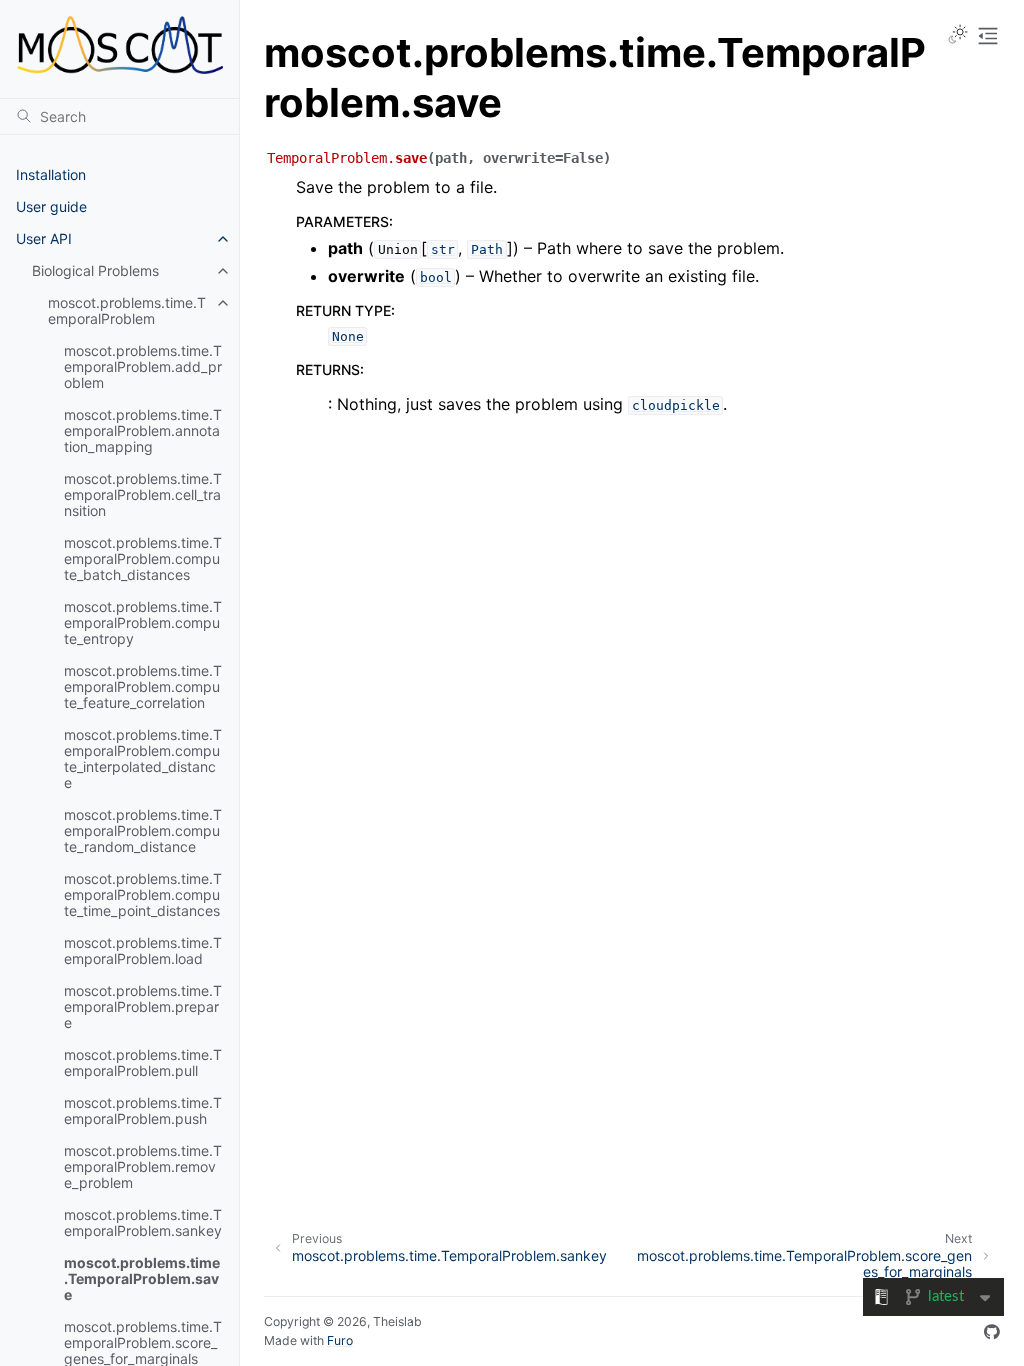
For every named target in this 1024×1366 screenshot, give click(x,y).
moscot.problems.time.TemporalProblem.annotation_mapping (143, 430)
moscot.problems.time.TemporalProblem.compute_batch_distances (143, 558)
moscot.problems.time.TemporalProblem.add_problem (143, 366)
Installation (51, 174)
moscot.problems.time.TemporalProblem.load (143, 950)
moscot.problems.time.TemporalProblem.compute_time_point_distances (143, 894)
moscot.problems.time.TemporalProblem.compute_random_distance (143, 830)
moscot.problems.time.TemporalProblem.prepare (143, 1006)
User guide (51, 206)
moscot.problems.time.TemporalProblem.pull (143, 1062)
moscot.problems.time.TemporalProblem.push (143, 1110)
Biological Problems (95, 270)
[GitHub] (992, 1332)
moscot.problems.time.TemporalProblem (127, 310)
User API (44, 238)
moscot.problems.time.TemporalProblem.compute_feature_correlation (143, 686)
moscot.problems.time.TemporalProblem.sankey (143, 1222)
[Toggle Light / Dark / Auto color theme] (958, 36)
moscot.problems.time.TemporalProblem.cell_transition (143, 494)
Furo (340, 1340)
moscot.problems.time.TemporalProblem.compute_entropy (143, 622)
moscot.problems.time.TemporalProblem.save (142, 1278)
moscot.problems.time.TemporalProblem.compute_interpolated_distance (143, 758)
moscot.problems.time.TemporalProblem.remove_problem (143, 1166)
